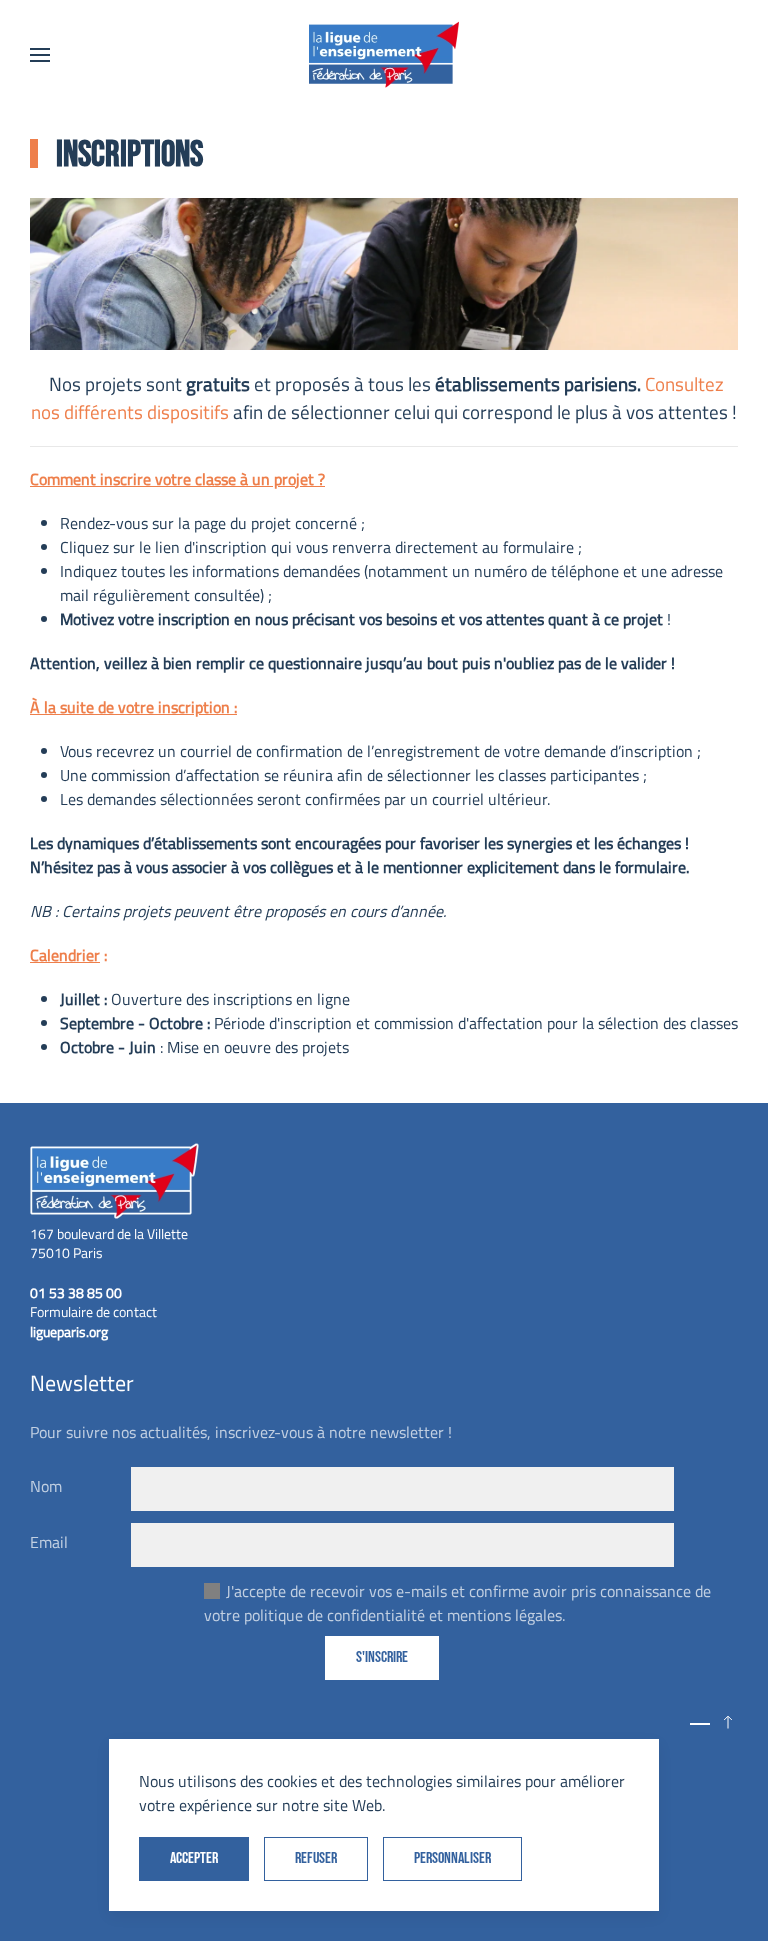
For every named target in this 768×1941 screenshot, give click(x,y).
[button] (40, 55)
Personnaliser (452, 1858)
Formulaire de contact (93, 1311)
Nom (46, 1486)
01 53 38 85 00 (76, 1292)
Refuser (316, 1858)
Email (49, 1542)
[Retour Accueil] (384, 55)
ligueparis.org (69, 1331)
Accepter (194, 1858)
